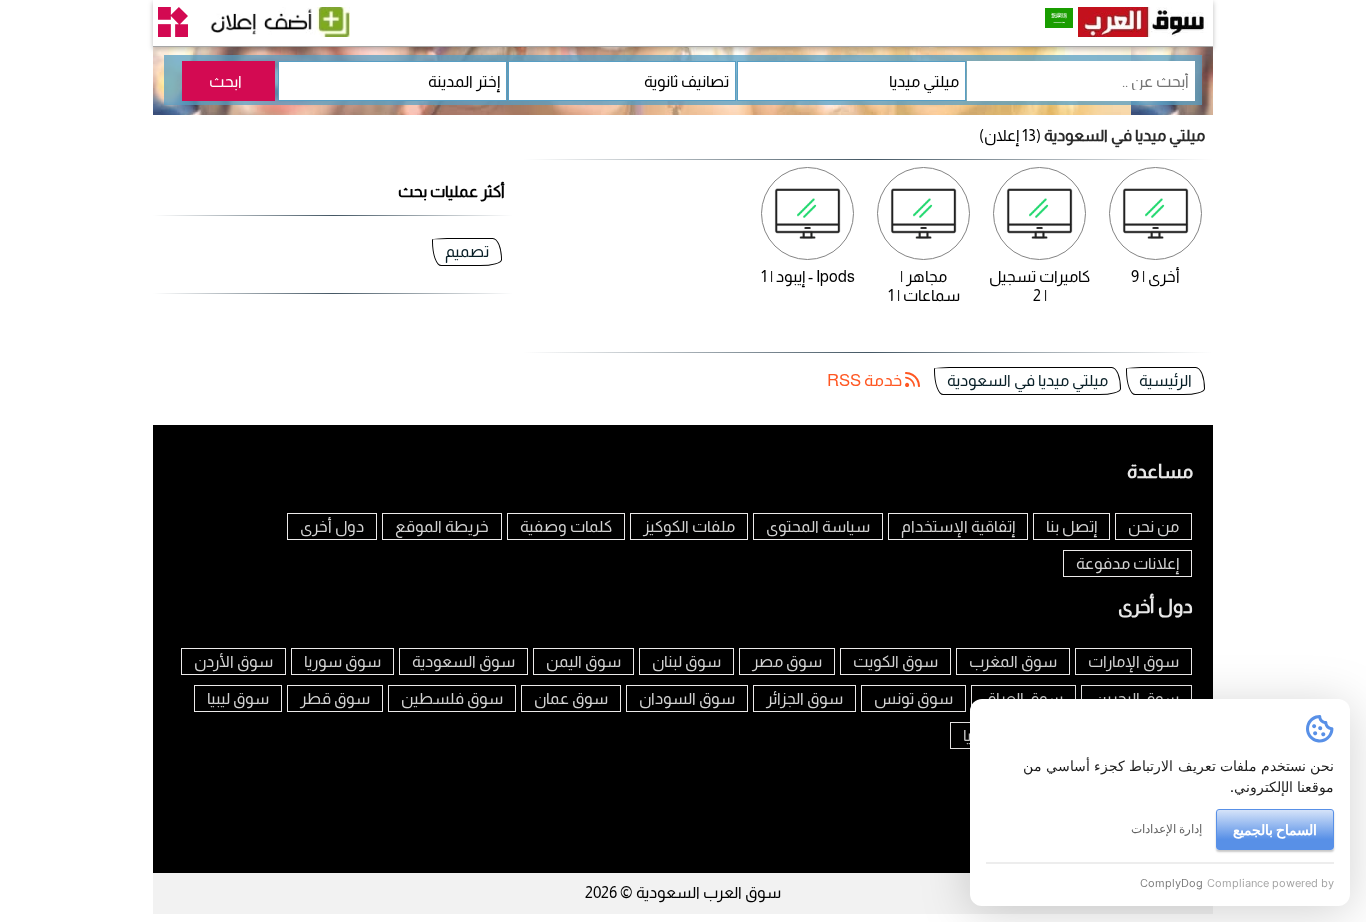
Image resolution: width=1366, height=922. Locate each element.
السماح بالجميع (1275, 829)
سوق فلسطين (452, 698)
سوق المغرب (1013, 661)
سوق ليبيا (238, 698)
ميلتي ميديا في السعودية (1027, 380)
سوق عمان (571, 698)
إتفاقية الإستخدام (958, 526)
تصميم (467, 251)
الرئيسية (1165, 380)
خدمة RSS (866, 380)
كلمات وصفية (566, 526)
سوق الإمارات (1133, 661)
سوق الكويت (895, 661)
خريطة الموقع (442, 526)
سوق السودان (687, 698)
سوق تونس (913, 698)
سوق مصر (787, 661)
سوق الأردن (233, 661)
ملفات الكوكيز (689, 526)
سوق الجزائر (804, 698)
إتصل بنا (1071, 526)
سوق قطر (335, 698)
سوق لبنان (686, 661)
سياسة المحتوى (818, 526)
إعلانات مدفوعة (1127, 563)
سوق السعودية (463, 661)
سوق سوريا (342, 661)
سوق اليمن (583, 661)
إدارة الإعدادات (1166, 828)
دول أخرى (332, 526)
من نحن (1153, 526)
